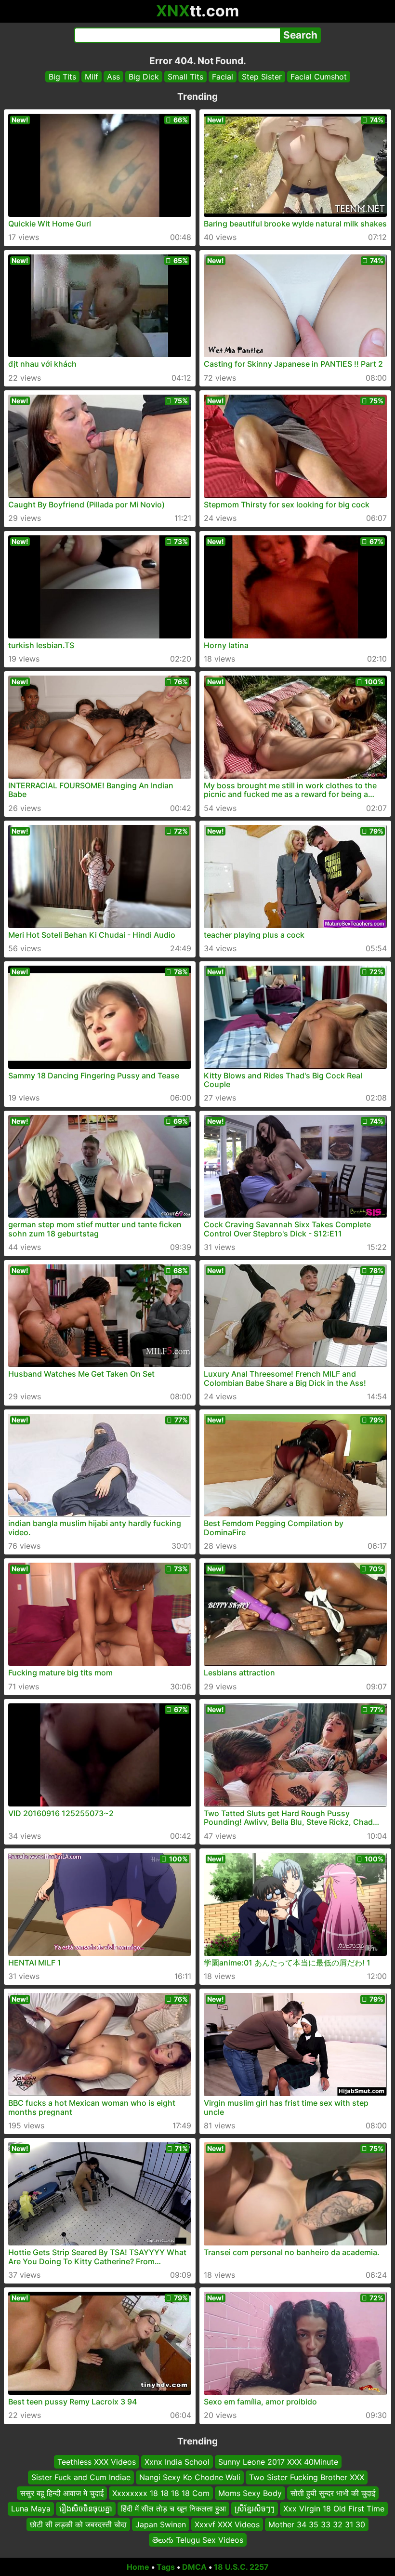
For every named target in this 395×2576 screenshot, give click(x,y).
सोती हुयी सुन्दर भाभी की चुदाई (333, 2493)
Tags (166, 2567)
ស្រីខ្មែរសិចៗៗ (255, 2509)
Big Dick (144, 77)
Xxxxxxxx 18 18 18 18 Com (161, 2493)
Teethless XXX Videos (97, 2462)
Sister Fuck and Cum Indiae (81, 2477)
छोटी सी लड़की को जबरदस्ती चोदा (78, 2524)
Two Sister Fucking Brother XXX (307, 2477)
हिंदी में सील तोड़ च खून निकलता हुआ (173, 2509)
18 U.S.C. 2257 (241, 2567)
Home (138, 2567)
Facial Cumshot (319, 77)
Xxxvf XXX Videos (227, 2524)
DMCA (194, 2567)
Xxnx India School (177, 2462)
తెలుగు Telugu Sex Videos (198, 2540)
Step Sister (262, 77)
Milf (92, 77)
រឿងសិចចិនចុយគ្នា (86, 2509)
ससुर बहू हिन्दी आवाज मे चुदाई (62, 2493)
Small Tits (185, 77)
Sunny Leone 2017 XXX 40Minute (278, 2462)
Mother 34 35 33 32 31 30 (317, 2524)
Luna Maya (31, 2509)
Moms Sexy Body (250, 2493)
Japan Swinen (161, 2524)
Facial (223, 77)
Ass (113, 77)
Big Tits (62, 77)
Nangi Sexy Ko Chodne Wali (190, 2477)
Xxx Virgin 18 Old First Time (334, 2509)
